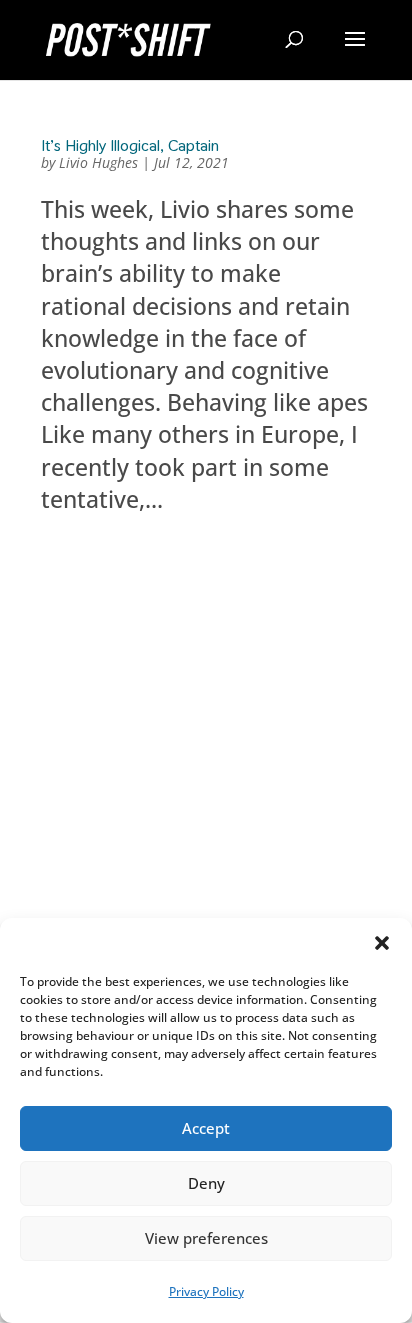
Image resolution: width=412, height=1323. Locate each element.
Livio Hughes (98, 162)
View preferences (206, 1238)
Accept (206, 1128)
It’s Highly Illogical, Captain (130, 145)
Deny (206, 1183)
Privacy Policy (206, 1291)
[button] (382, 943)
